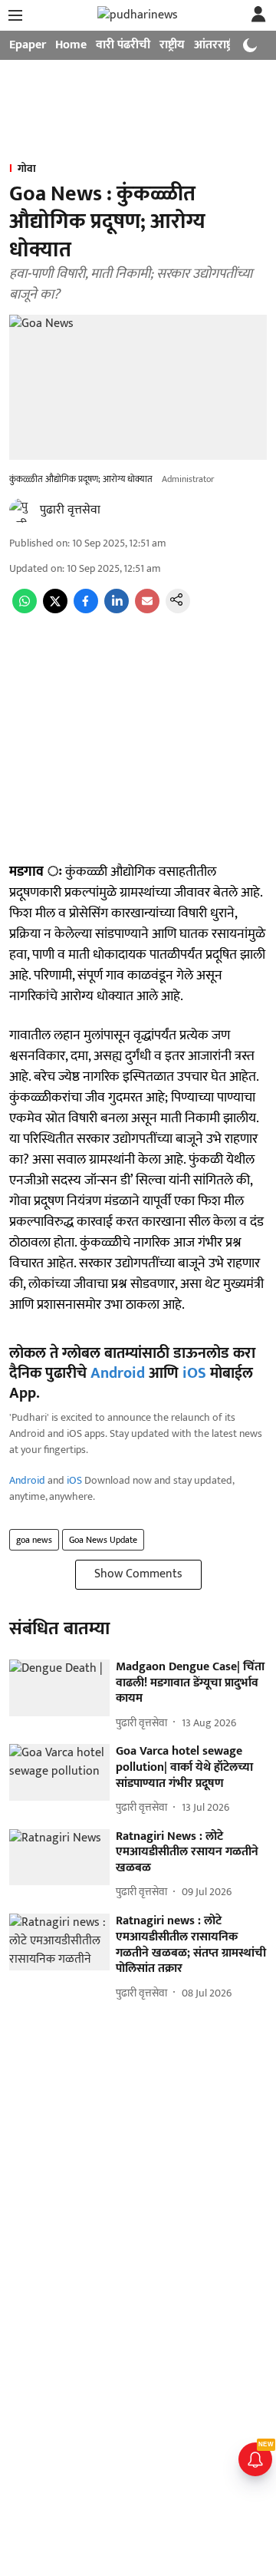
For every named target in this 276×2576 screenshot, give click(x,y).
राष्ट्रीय (172, 45)
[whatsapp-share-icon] (25, 610)
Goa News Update (103, 1540)
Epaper (28, 45)
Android (118, 1373)
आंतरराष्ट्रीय (219, 45)
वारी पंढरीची (123, 45)
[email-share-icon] (147, 610)
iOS (194, 1373)
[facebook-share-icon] (86, 610)
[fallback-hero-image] (59, 1688)
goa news (34, 1540)
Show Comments (138, 1574)
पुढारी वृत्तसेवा (70, 510)
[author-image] (21, 510)
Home (71, 45)
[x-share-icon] (55, 610)
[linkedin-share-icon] (117, 610)
